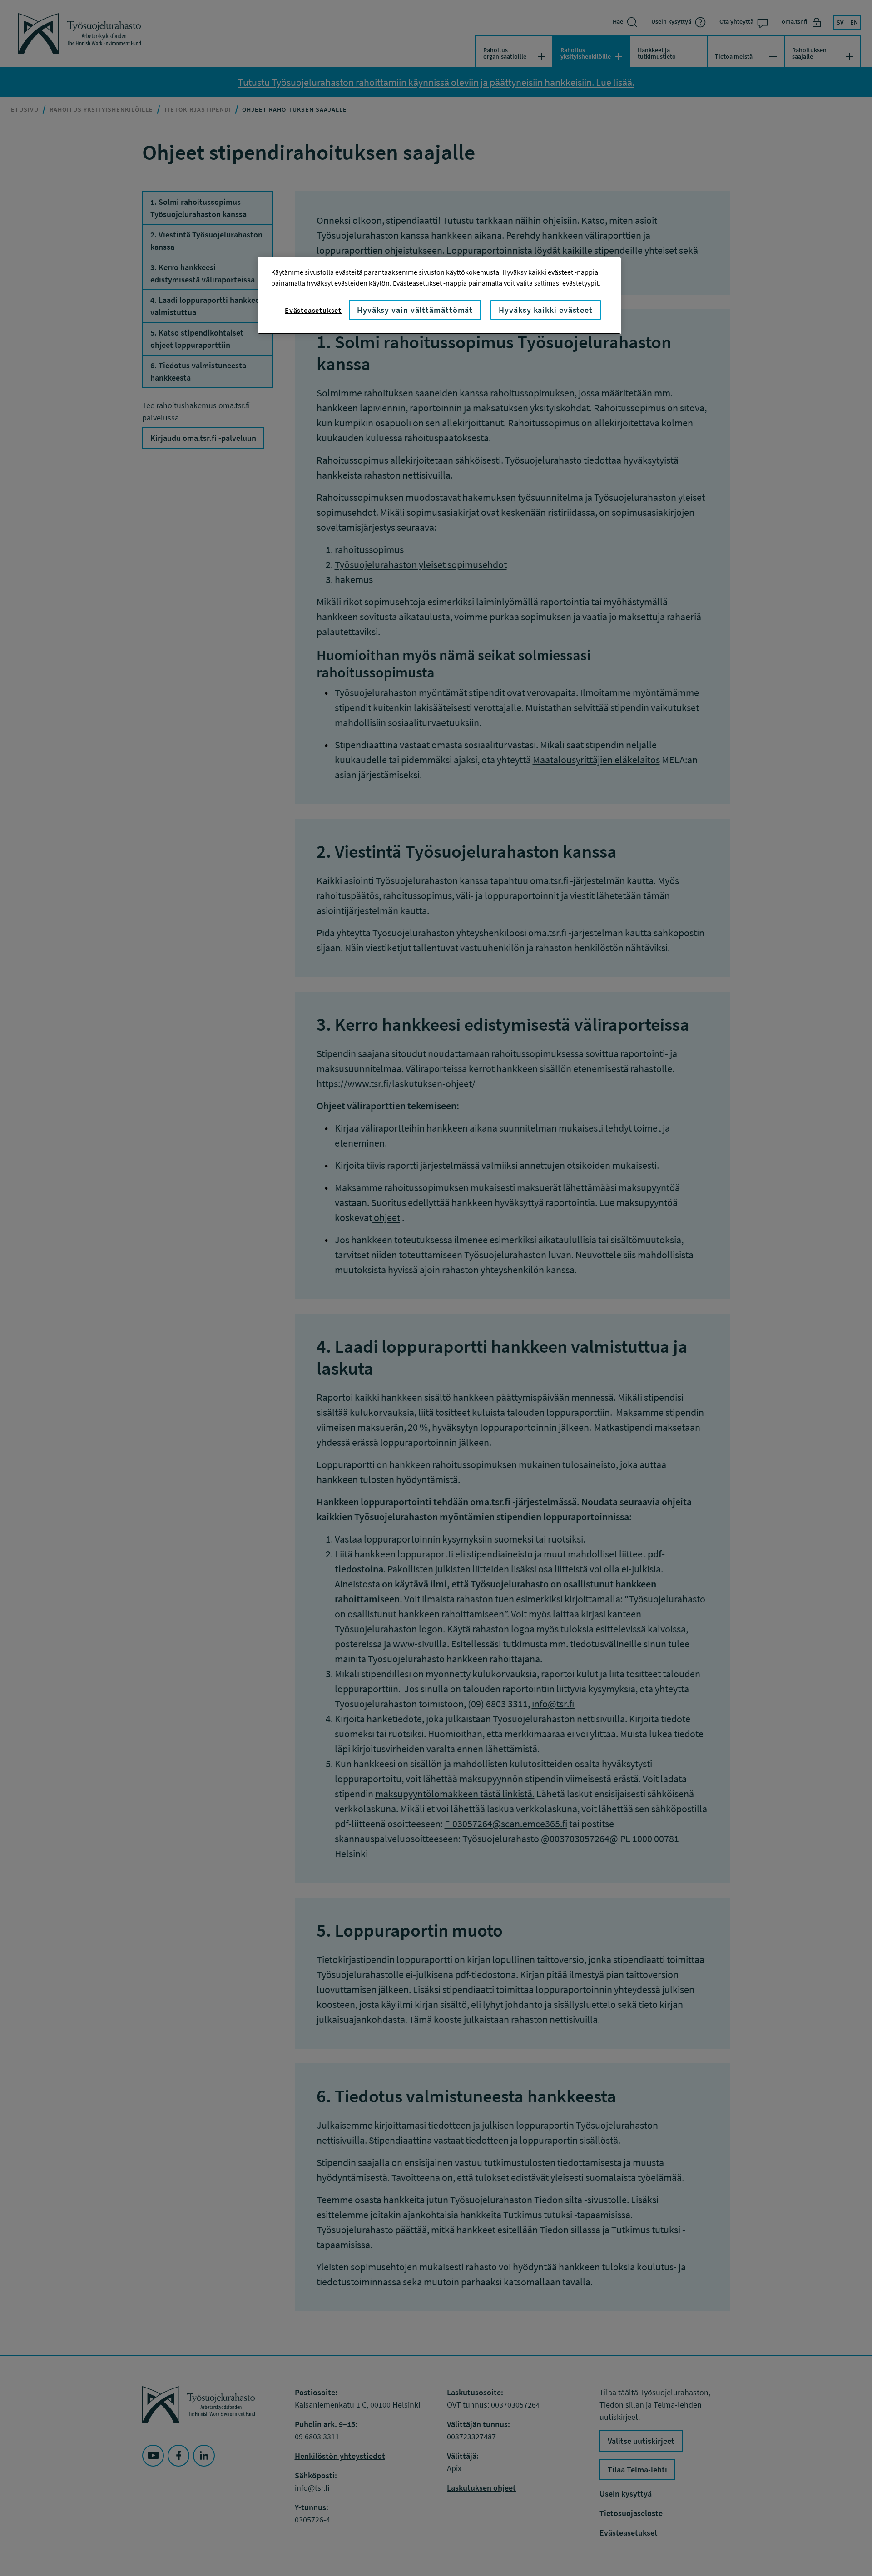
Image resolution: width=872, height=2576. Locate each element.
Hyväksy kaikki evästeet (546, 310)
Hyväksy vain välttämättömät (415, 310)
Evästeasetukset (313, 310)
